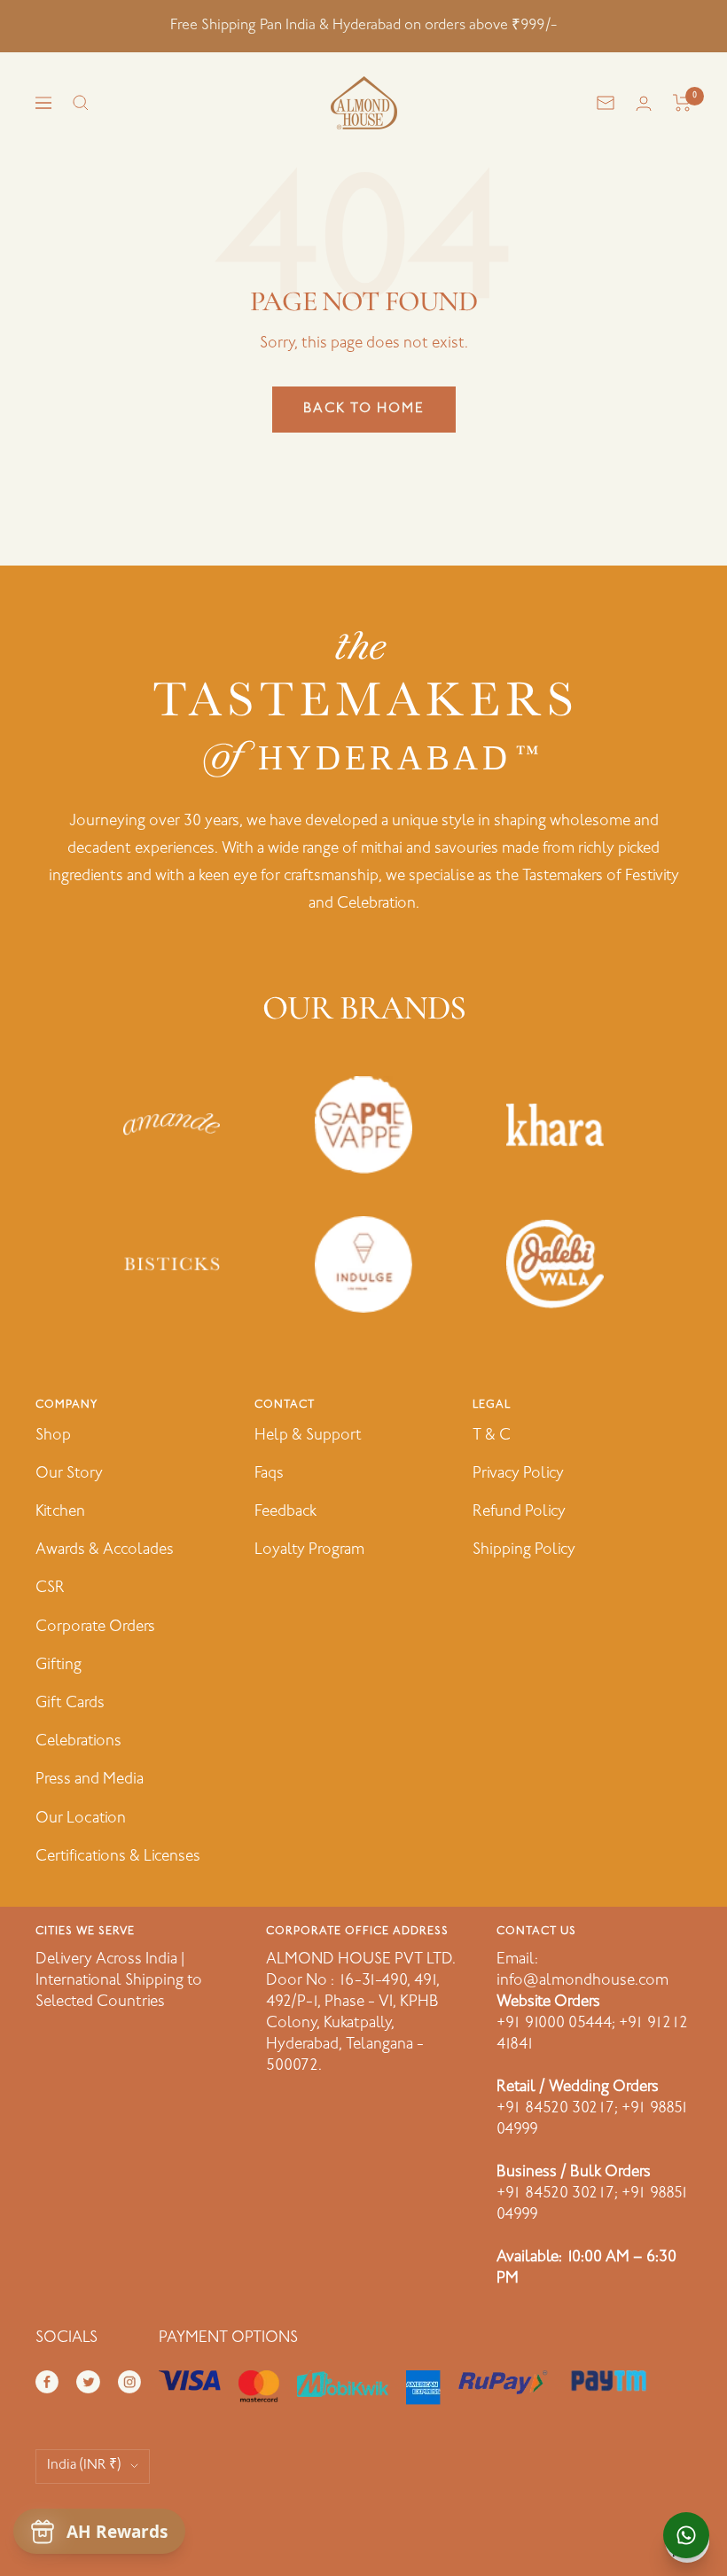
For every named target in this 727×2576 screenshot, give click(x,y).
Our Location (81, 1819)
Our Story (69, 1474)
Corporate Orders (95, 1628)
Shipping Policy (524, 1550)
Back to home (364, 409)
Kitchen (60, 1512)
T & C (492, 1436)
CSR (50, 1589)
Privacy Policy (518, 1474)
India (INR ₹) (84, 2466)
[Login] (644, 103)
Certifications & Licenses (118, 1857)
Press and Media (90, 1780)
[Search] (81, 103)
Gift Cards (70, 1704)
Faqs (269, 1474)
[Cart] (682, 103)
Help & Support (308, 1436)
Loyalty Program (309, 1550)
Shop (53, 1436)
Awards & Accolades (105, 1550)
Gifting (59, 1666)
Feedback (285, 1512)
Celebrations (78, 1742)
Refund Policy (519, 1512)
